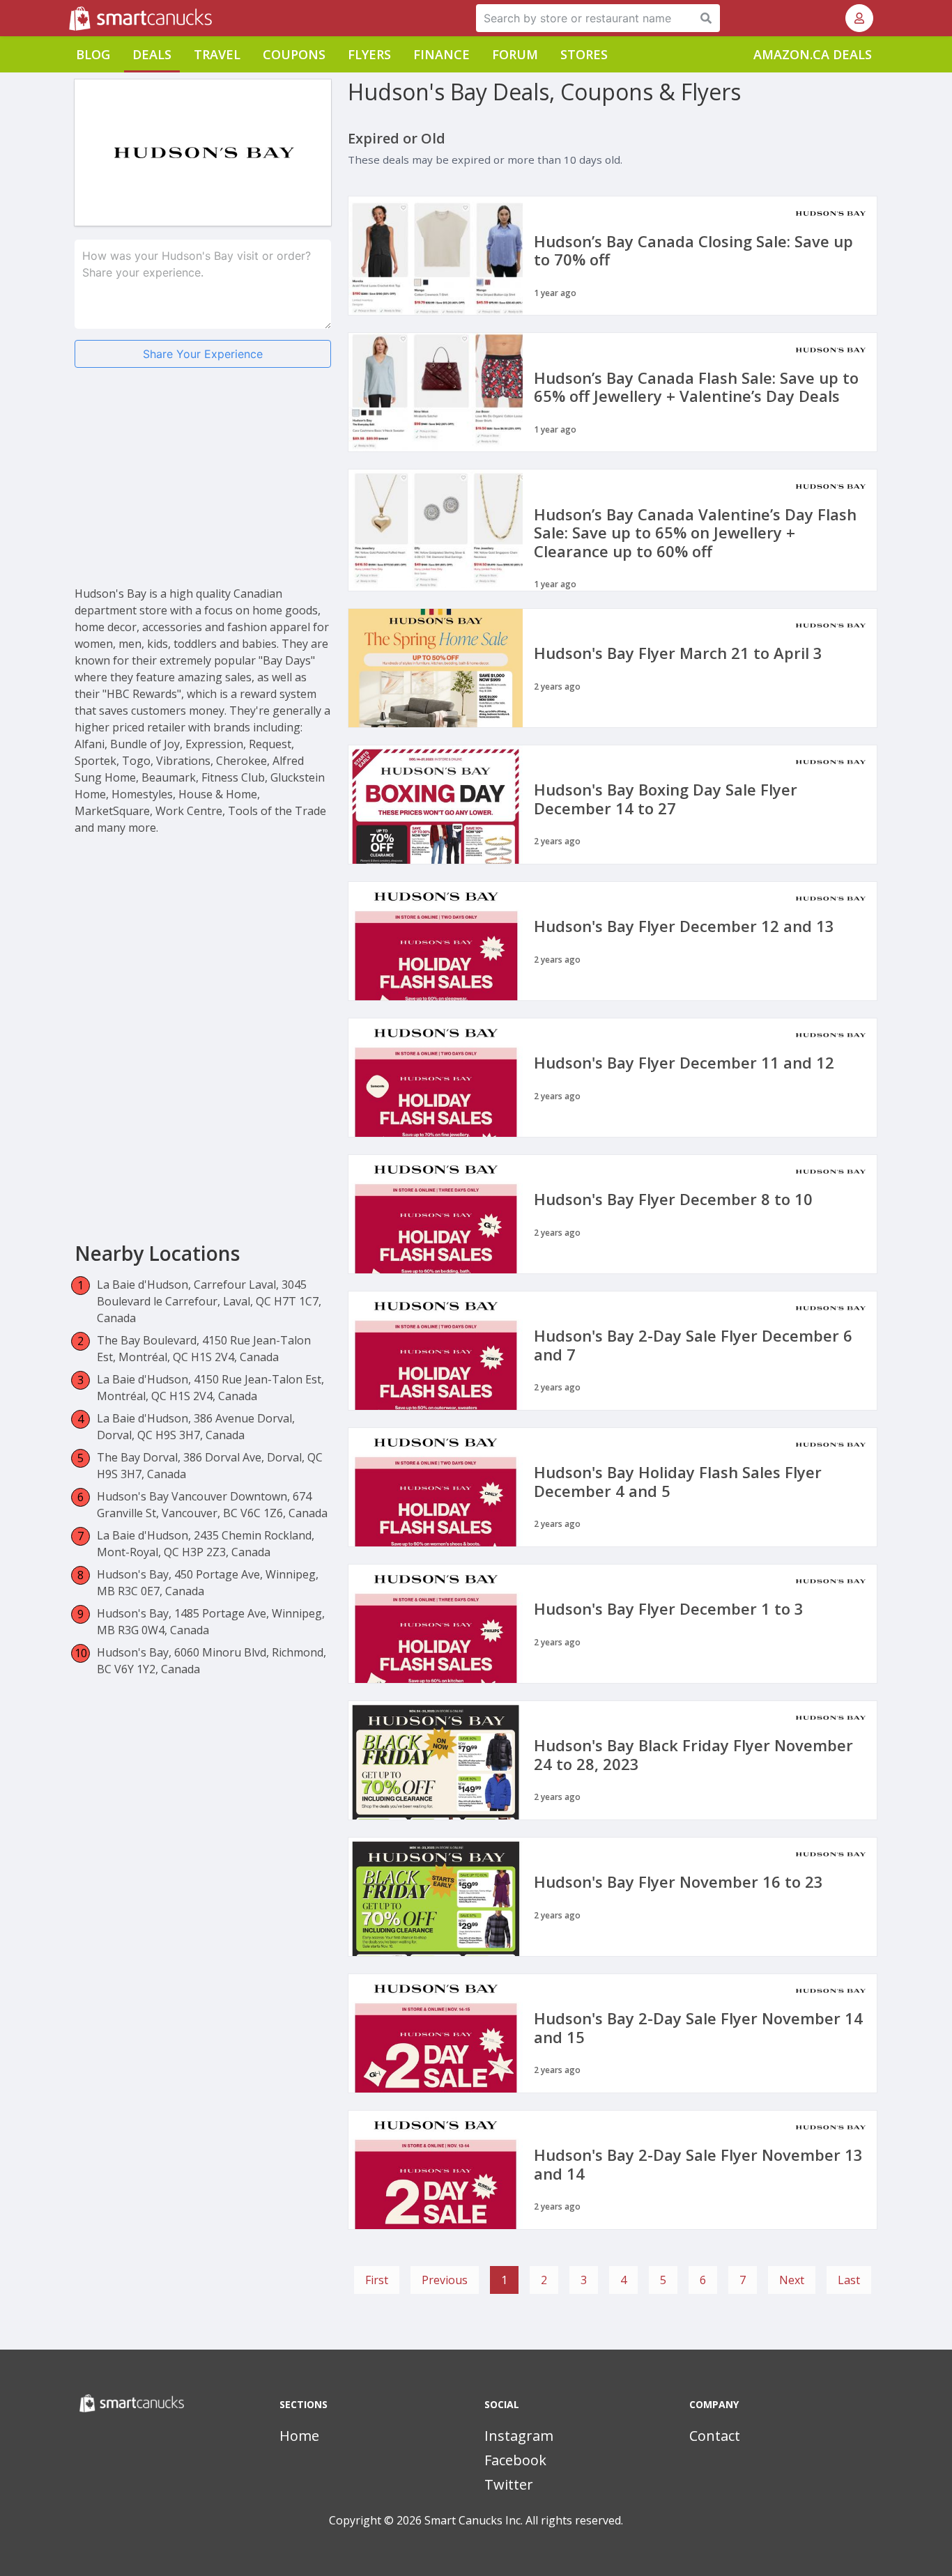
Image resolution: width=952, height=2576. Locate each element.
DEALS (152, 54)
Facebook (515, 2460)
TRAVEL (217, 54)
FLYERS (369, 54)
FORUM (515, 54)
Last (849, 2280)
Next (792, 2280)
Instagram (519, 2436)
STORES (584, 54)
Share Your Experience (203, 354)
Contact (715, 2436)
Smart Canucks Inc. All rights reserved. (524, 2520)
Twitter (509, 2484)
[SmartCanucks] (70, 18)
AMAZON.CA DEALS (813, 54)
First (377, 2280)
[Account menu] (859, 18)
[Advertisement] (203, 488)
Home (299, 2436)
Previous (445, 2280)
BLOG (93, 54)
